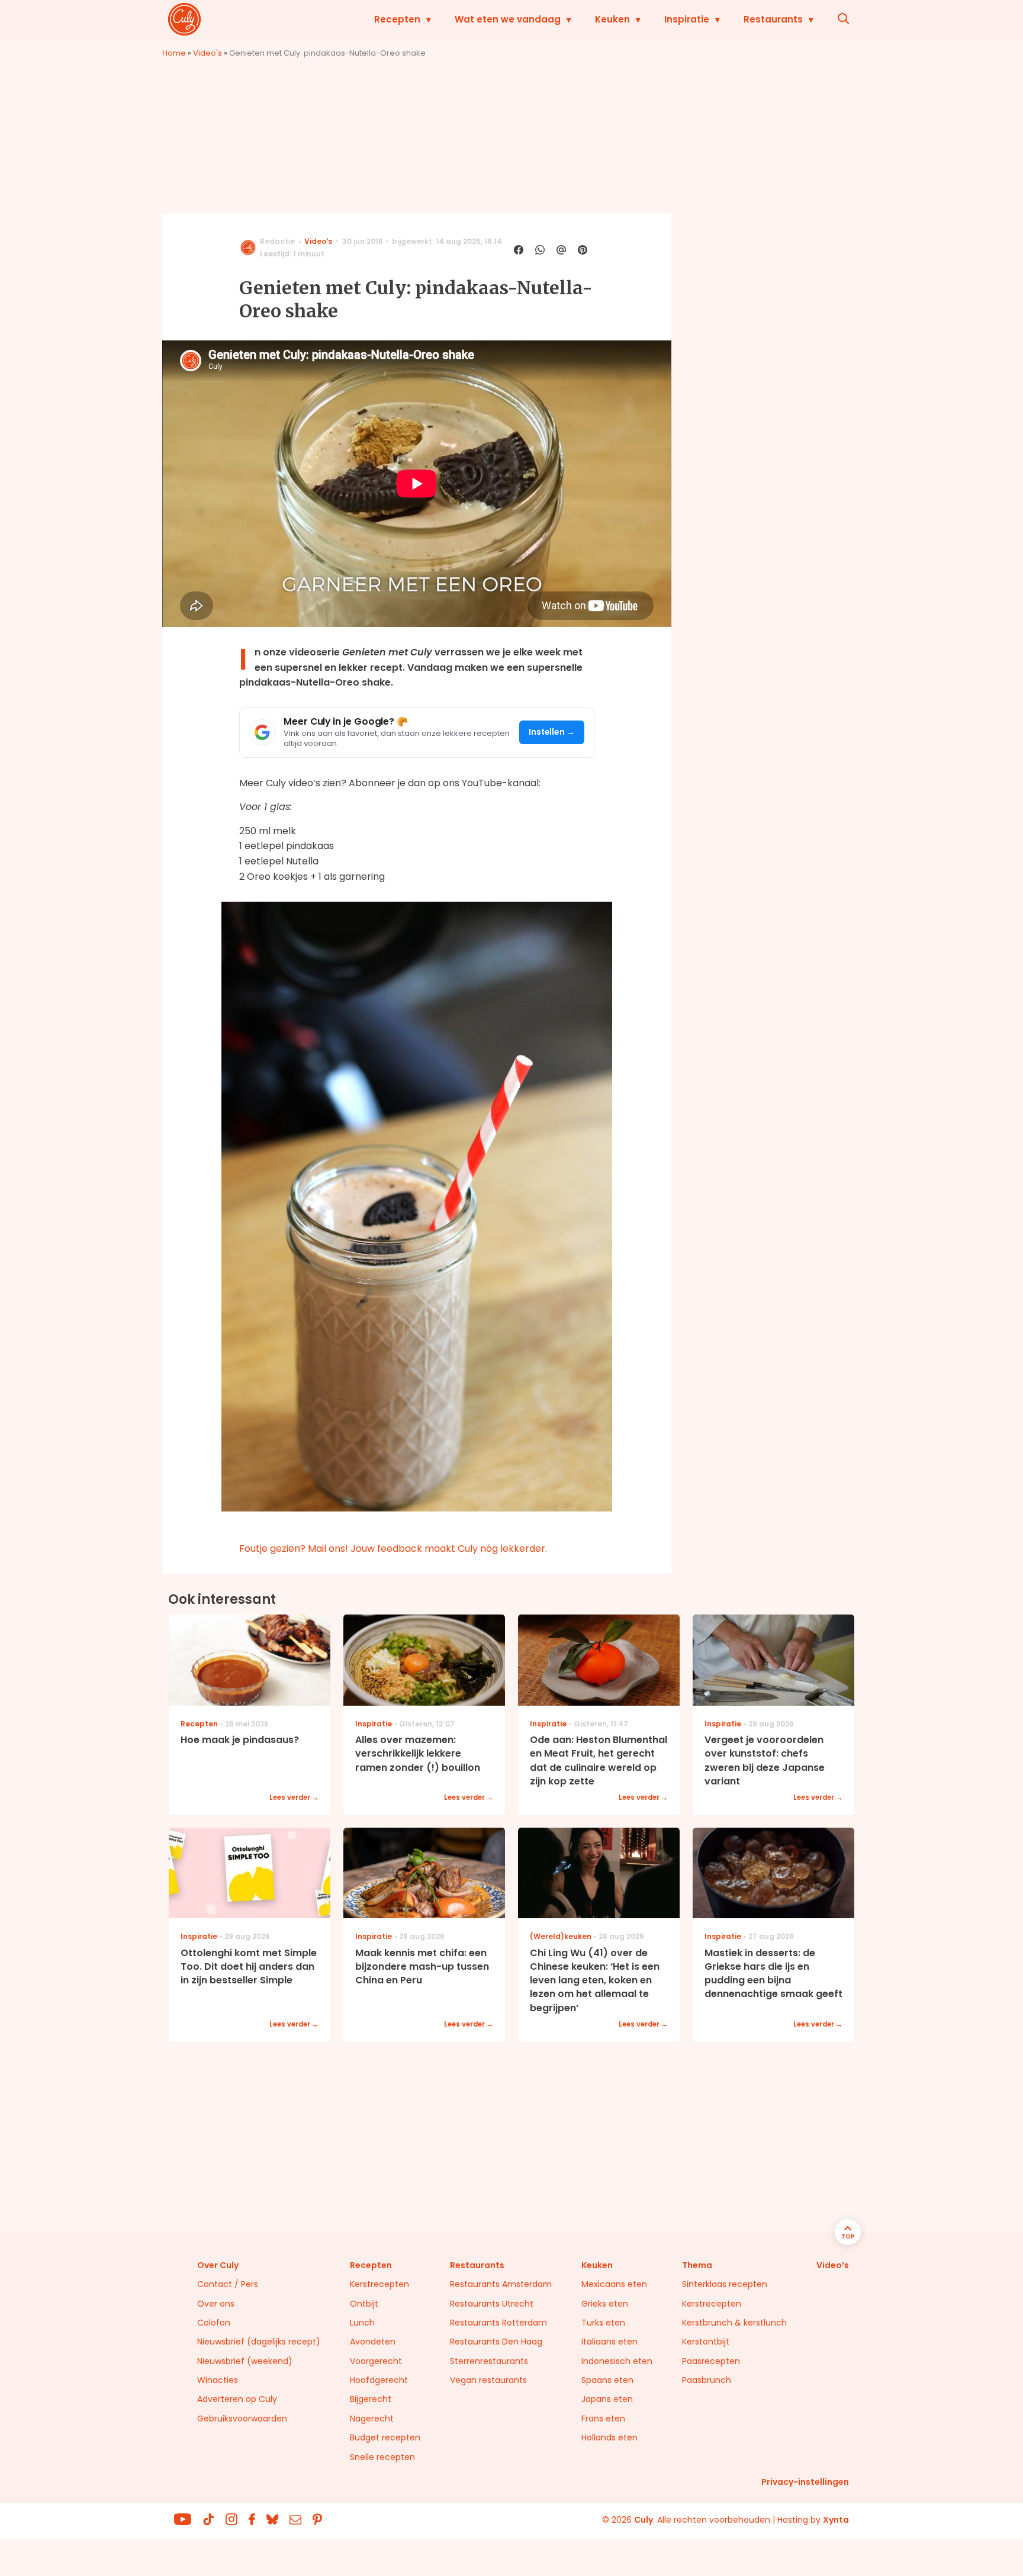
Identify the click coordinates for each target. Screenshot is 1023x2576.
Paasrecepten (711, 2361)
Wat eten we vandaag (508, 19)
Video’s (833, 2265)
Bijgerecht (371, 2399)
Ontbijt (364, 2304)
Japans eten (607, 2399)
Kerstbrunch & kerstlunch (734, 2323)
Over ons (216, 2304)
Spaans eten (607, 2380)
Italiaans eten (609, 2342)
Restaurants (773, 19)
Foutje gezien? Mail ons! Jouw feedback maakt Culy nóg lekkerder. (393, 1549)
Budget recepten (385, 2437)
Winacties (218, 2380)
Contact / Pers (228, 2284)
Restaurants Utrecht (492, 2304)
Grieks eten (605, 2304)
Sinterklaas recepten (725, 2284)
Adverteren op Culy (237, 2399)
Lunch (362, 2323)
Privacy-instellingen (805, 2482)
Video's (208, 53)
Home (174, 53)
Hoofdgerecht (379, 2380)
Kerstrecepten (379, 2284)
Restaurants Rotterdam (498, 2323)
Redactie (277, 241)
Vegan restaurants (488, 2380)
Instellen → (552, 732)
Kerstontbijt (706, 2342)
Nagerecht (372, 2419)
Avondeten (373, 2342)
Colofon (214, 2323)
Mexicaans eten (614, 2284)
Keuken (612, 19)
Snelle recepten (382, 2457)
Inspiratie (687, 19)
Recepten (397, 19)
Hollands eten (609, 2437)
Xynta (836, 2520)
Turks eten (603, 2323)
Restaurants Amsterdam (501, 2284)
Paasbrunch (707, 2380)
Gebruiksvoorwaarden (242, 2419)
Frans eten (603, 2419)
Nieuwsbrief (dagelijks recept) (259, 2342)
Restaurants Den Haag (496, 2342)
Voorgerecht (376, 2361)
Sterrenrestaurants (489, 2361)
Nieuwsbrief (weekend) (245, 2361)
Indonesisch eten (617, 2361)
